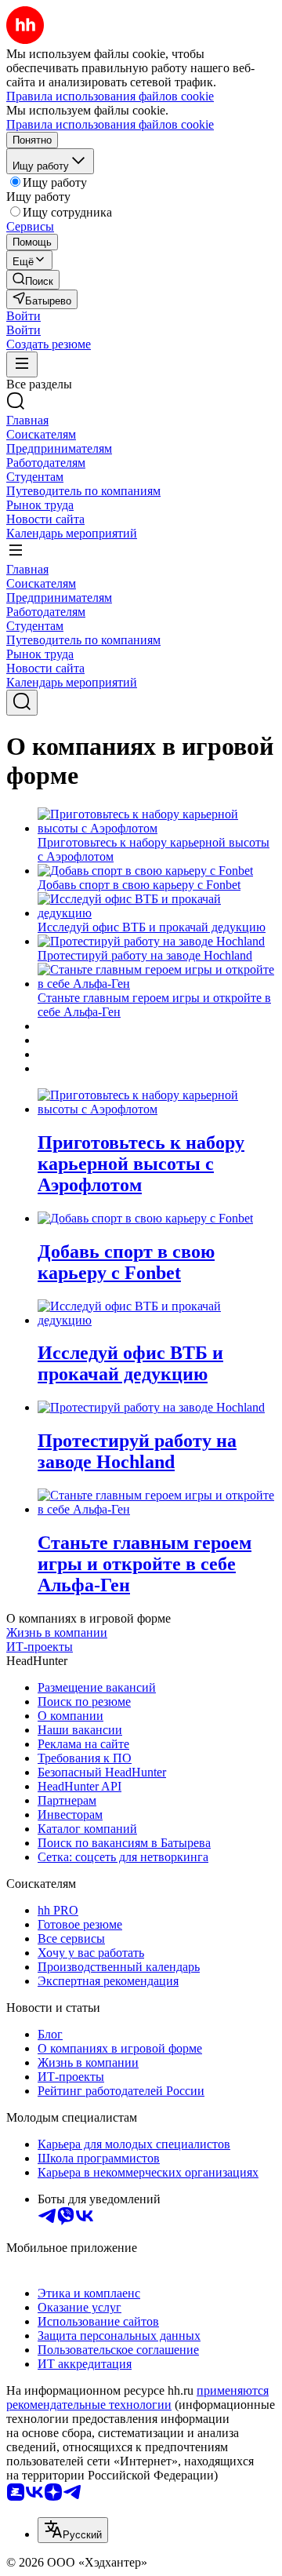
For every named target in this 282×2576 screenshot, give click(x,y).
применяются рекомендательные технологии (137, 2397)
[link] (33, 280)
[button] (23, 316)
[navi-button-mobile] (22, 364)
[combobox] (73, 2530)
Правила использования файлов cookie (110, 124)
